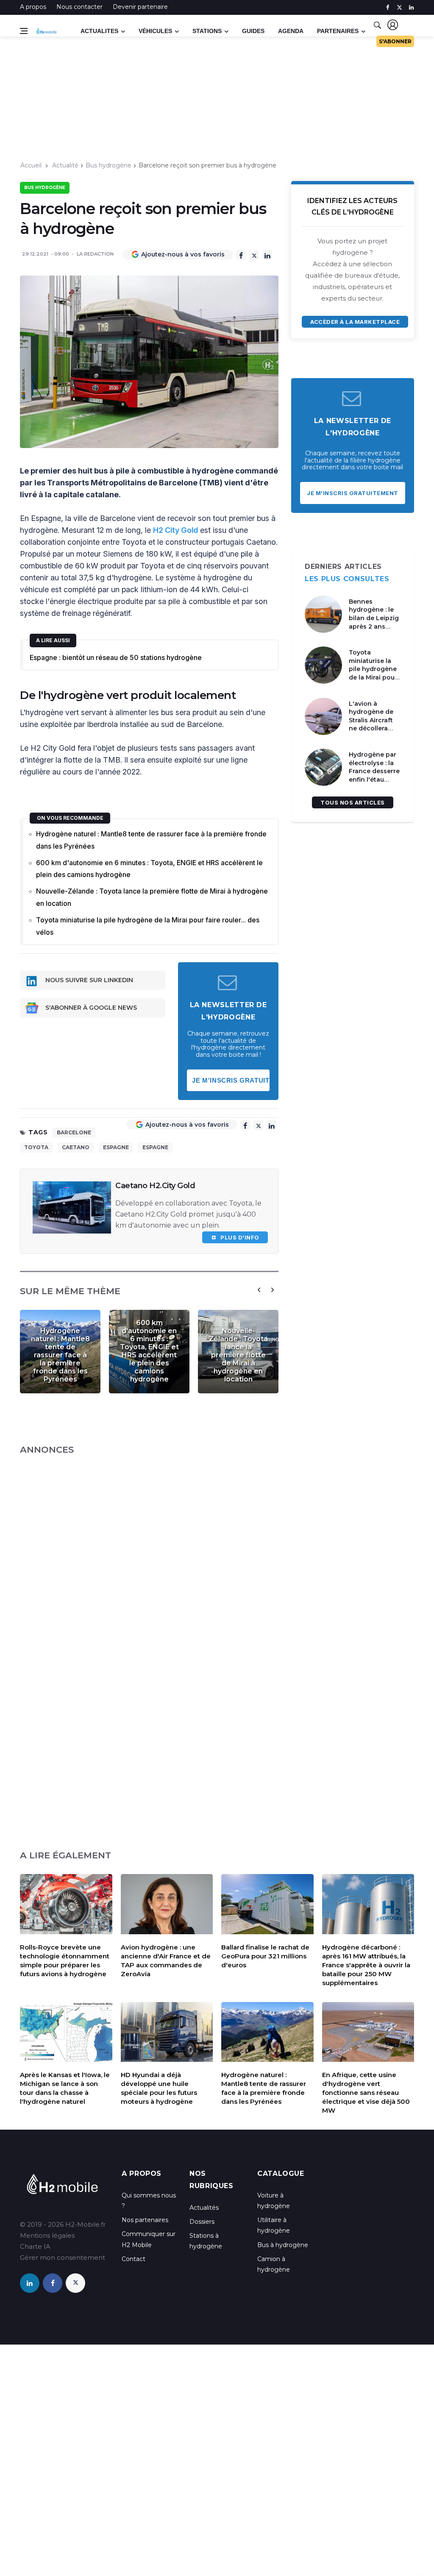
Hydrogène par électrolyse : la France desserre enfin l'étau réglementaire (374, 771)
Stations (207, 31)
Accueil (31, 165)
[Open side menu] (24, 31)
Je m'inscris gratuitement (231, 1080)
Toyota (36, 1147)
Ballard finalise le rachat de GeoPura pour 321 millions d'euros (265, 1956)
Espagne (116, 1147)
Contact (134, 2259)
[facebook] (388, 7)
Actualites (99, 31)
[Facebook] (241, 255)
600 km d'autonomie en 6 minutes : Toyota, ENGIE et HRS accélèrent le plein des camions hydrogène (149, 869)
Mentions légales (47, 2235)
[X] (254, 255)
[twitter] (399, 7)
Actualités (204, 2208)
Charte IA (35, 2246)
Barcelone (74, 1132)
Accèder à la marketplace (355, 322)
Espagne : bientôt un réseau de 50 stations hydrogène (116, 657)
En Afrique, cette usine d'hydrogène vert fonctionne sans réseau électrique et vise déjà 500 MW (366, 2093)
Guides (253, 31)
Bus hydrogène (108, 165)
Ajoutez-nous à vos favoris (183, 254)
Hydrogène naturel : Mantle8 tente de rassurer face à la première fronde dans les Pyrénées (151, 840)
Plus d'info (238, 1237)
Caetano (76, 1147)
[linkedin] (411, 7)
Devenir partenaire (140, 7)
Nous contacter (79, 7)
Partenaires (338, 31)
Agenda (291, 31)
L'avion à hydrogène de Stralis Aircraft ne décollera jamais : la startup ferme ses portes (371, 729)
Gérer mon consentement (63, 2257)
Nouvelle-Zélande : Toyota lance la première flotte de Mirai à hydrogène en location (152, 897)
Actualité (65, 165)
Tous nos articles (353, 802)
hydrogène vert (86, 695)
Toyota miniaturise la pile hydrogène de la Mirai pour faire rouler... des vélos (148, 926)
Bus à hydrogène (283, 2245)
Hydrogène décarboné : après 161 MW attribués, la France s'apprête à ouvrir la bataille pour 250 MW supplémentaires (366, 1965)
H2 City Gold (175, 530)
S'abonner (395, 41)
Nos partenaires (145, 2220)
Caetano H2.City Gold (155, 1186)
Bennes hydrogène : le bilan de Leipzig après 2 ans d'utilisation (374, 618)
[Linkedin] (267, 255)
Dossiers (202, 2222)
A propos (33, 7)
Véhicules (155, 31)
